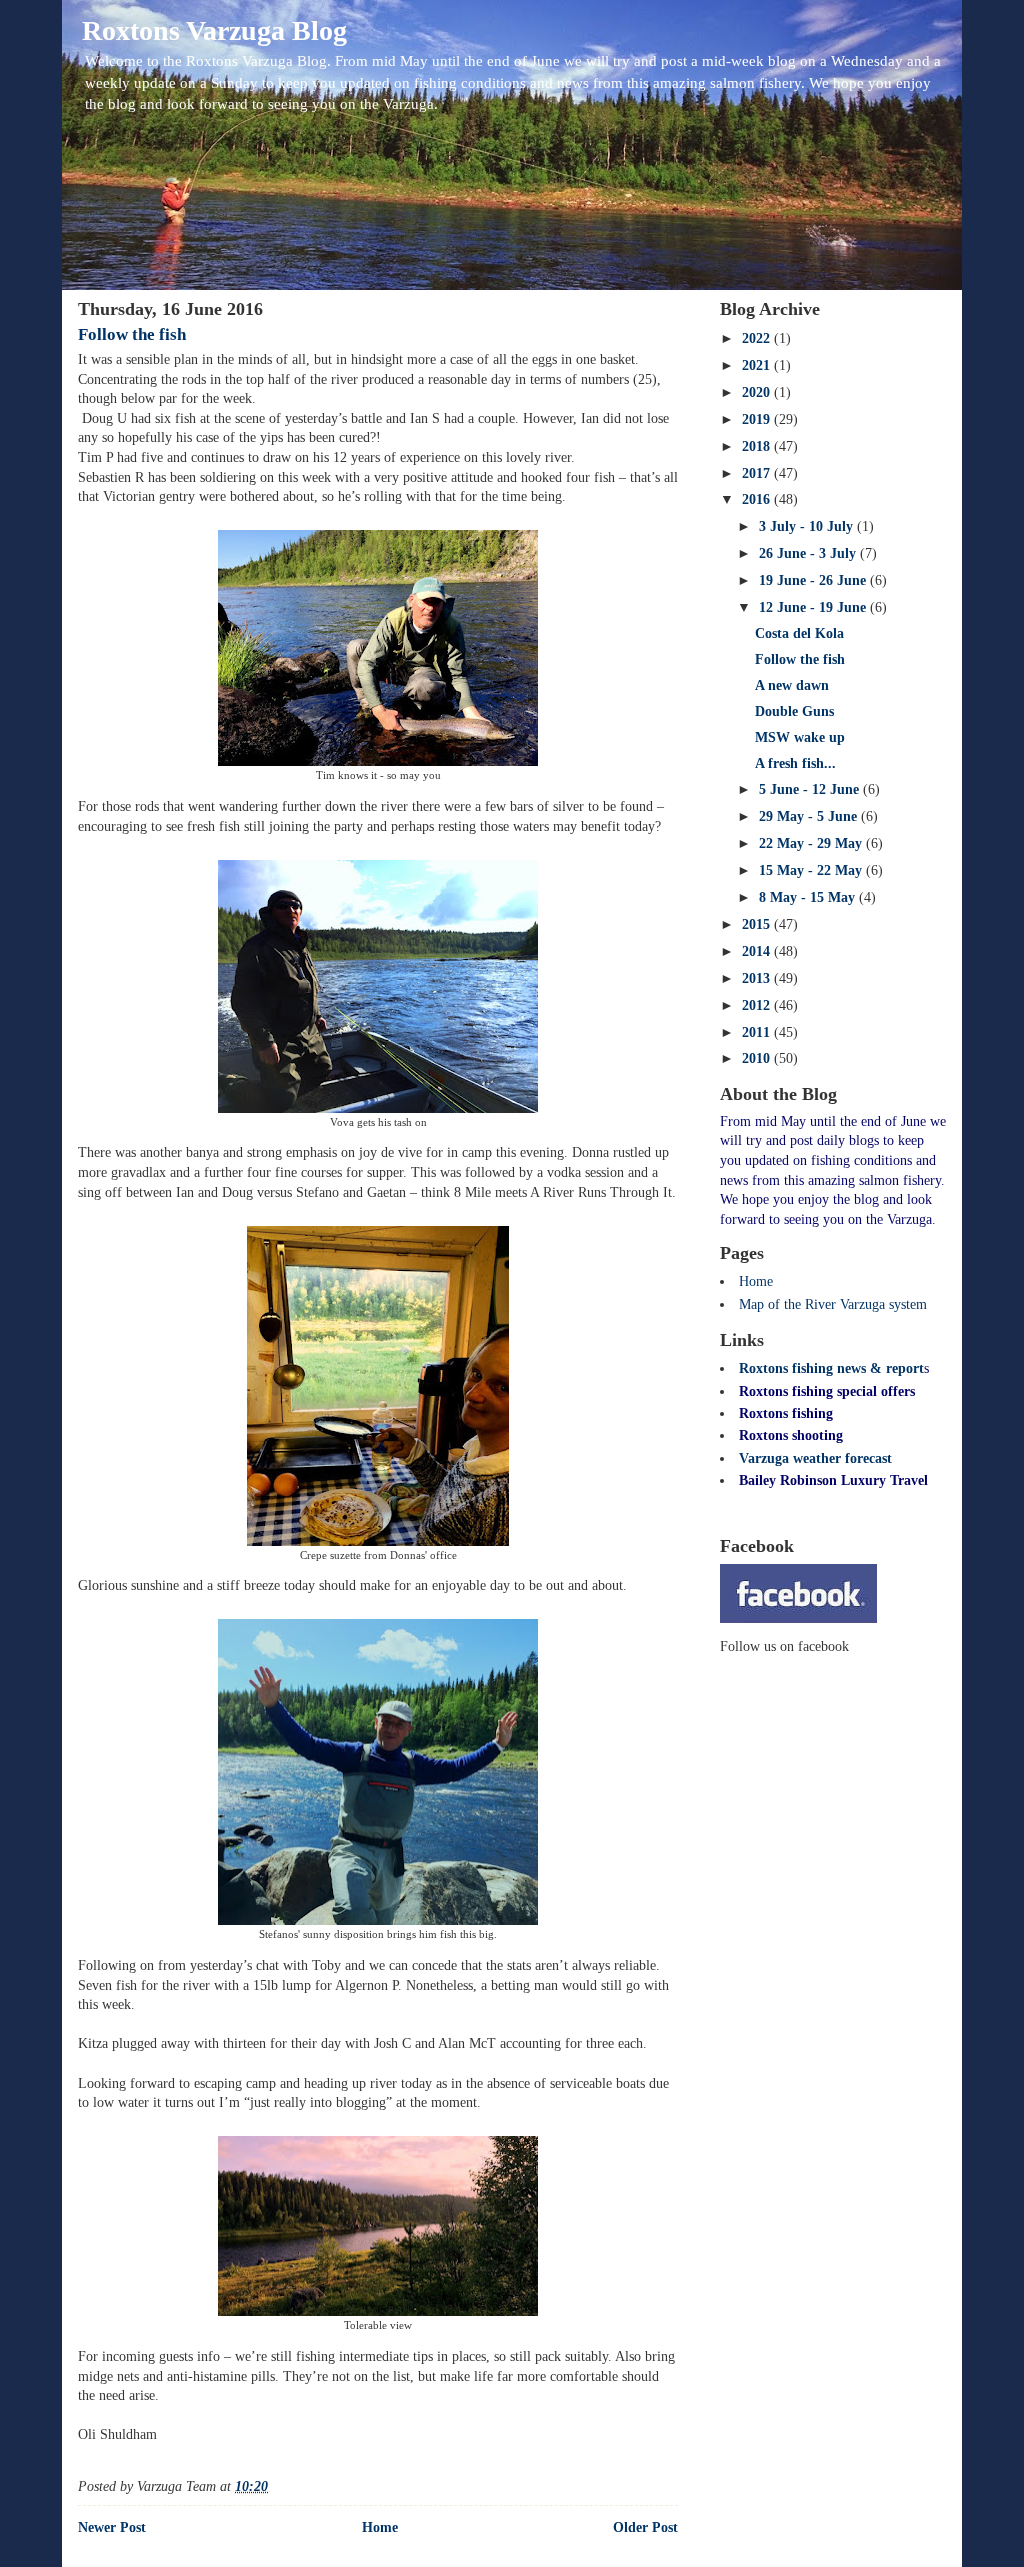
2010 (758, 1058)
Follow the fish (132, 334)
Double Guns (794, 711)
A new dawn (792, 685)
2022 (758, 338)
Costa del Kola (799, 633)
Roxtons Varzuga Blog (214, 30)
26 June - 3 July (809, 553)
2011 (758, 1032)
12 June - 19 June (814, 607)
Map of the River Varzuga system (833, 1304)
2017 (758, 473)
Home (380, 2527)
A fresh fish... (795, 763)
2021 (758, 365)
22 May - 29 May (812, 843)
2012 (758, 1005)
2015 (758, 924)
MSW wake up (800, 737)
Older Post (645, 2527)
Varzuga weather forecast (815, 1458)
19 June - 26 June (814, 580)
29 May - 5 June (810, 816)
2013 (758, 978)
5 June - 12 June (811, 789)
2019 (758, 419)
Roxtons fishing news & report (831, 1368)
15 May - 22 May (812, 870)
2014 (758, 951)
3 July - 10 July (808, 526)
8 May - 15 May (809, 897)
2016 (758, 499)
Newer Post (112, 2527)
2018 (758, 446)
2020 (758, 392)
